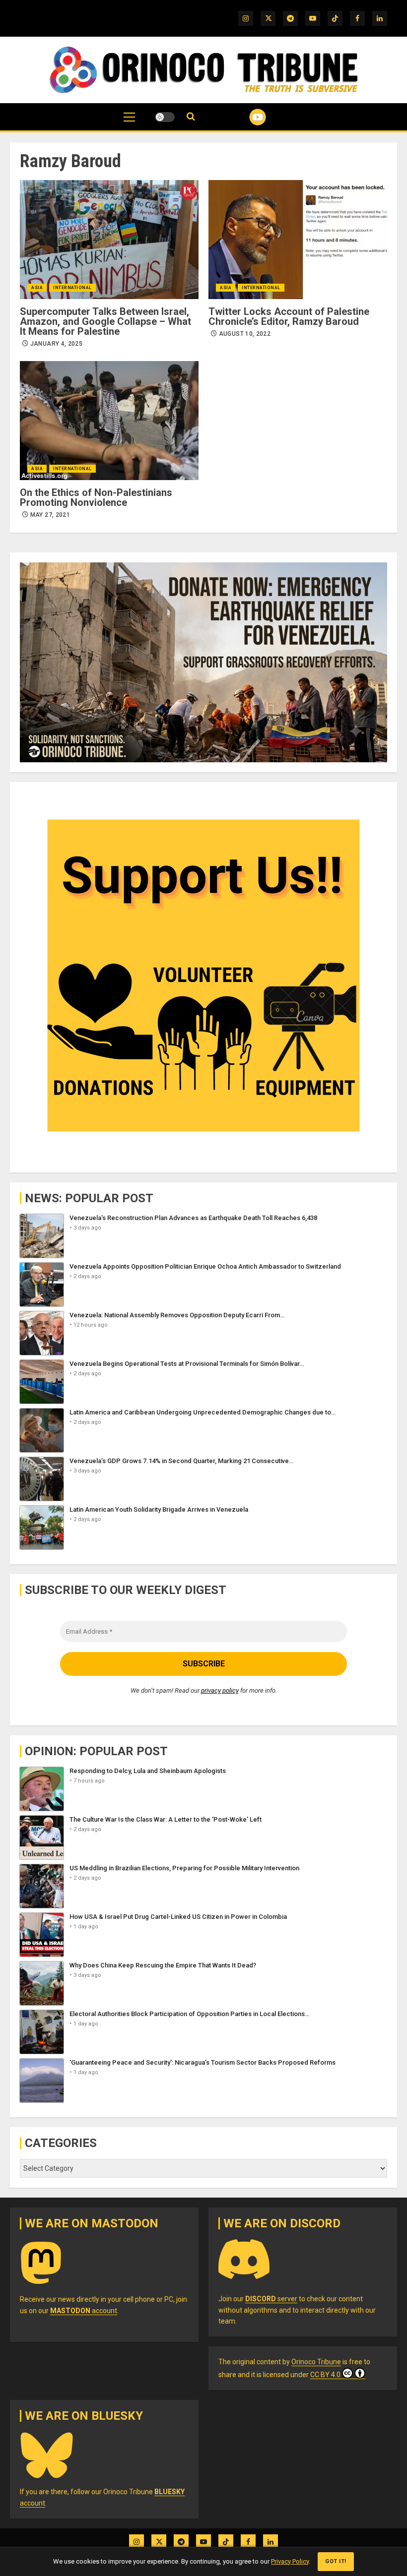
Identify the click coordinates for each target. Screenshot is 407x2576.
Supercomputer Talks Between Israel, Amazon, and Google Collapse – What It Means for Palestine (105, 321)
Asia (37, 288)
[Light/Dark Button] (165, 117)
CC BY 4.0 (325, 2375)
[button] (129, 122)
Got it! (336, 2561)
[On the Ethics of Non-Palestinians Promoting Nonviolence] (109, 421)
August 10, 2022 (245, 334)
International (72, 288)
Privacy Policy (290, 2561)
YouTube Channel (245, 117)
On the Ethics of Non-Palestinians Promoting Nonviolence (96, 497)
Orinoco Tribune (316, 2362)
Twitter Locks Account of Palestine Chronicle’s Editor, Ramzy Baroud (289, 316)
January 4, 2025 (56, 344)
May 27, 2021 (50, 515)
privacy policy (220, 1690)
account (84, 2311)
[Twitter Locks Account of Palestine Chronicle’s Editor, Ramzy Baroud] (298, 240)
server (271, 2299)
